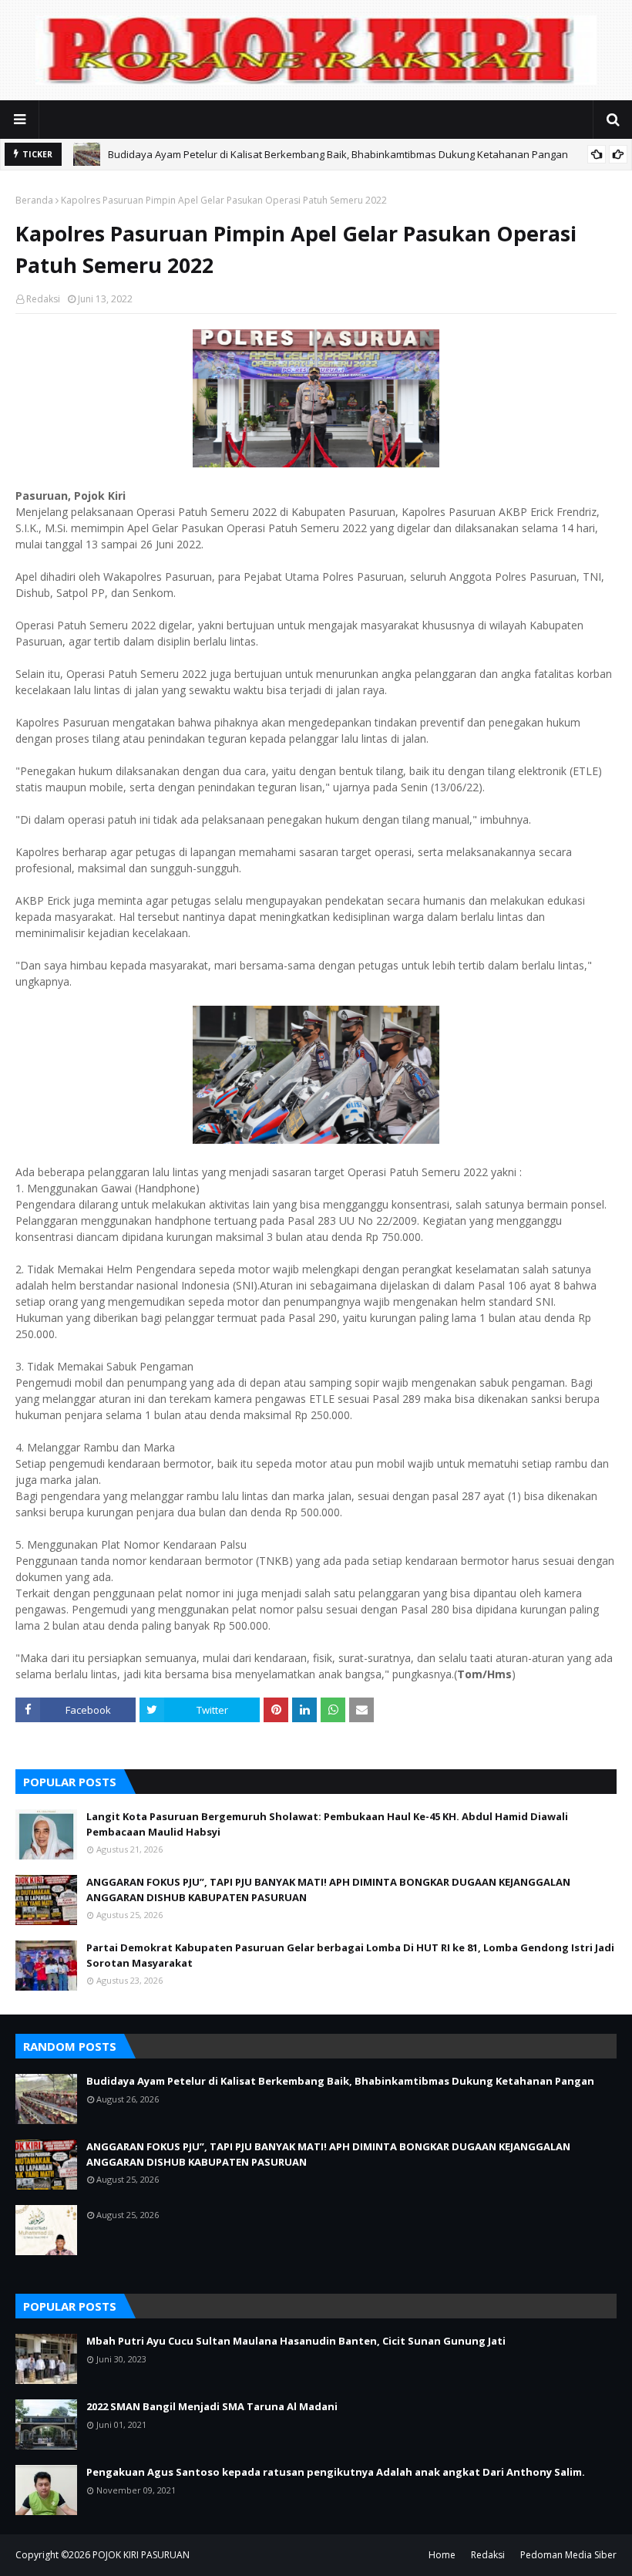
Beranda (34, 200)
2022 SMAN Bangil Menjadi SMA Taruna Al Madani (212, 2406)
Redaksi (43, 299)
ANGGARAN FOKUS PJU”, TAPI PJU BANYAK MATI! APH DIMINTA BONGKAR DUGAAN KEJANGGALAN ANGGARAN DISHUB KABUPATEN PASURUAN (328, 1890)
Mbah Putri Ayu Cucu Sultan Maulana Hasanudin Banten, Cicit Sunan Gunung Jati (296, 2341)
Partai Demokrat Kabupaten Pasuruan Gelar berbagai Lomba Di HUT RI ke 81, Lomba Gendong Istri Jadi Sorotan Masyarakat (350, 1955)
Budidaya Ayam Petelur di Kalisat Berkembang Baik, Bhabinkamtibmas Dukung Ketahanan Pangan (338, 154)
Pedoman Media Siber (568, 2555)
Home (442, 2555)
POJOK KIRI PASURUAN (141, 2555)
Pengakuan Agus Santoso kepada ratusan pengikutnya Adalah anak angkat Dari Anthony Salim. (336, 2472)
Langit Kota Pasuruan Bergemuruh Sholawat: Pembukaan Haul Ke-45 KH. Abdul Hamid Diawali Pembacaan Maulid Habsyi (327, 1824)
